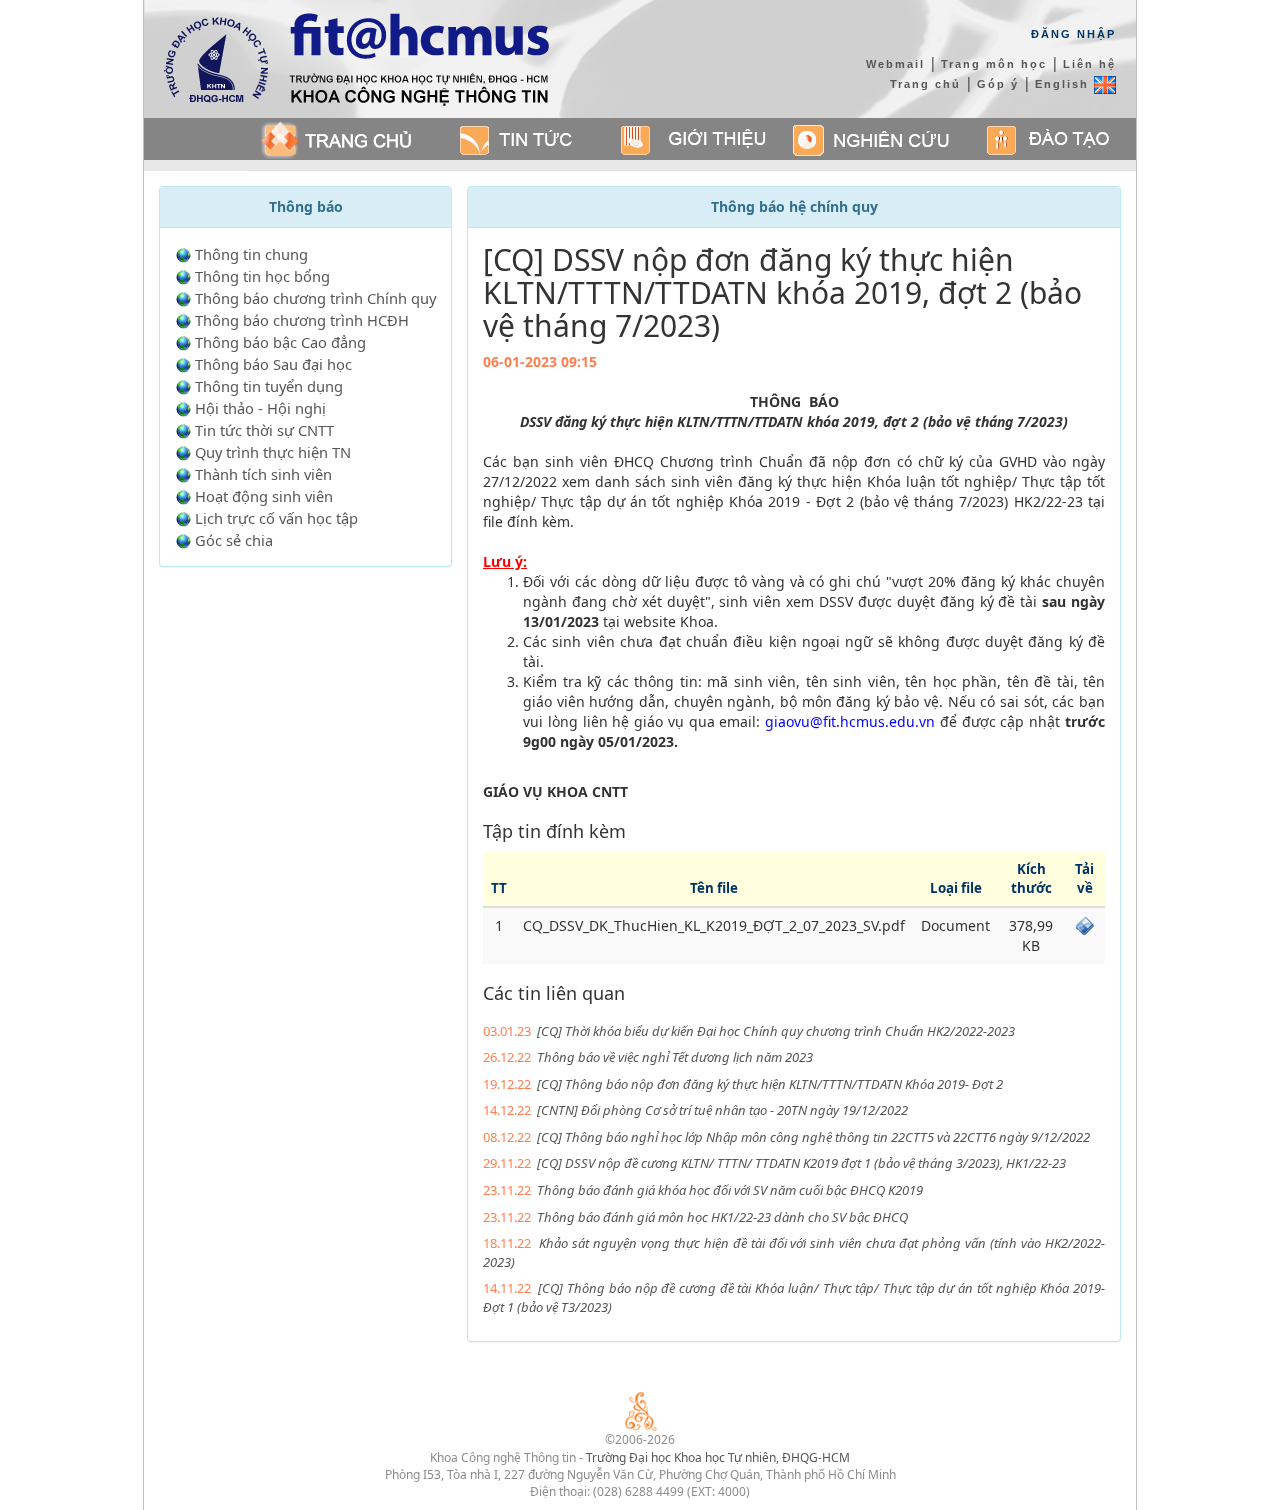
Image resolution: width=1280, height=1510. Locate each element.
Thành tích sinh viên (263, 474)
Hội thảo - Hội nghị (260, 408)
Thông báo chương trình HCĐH (302, 320)
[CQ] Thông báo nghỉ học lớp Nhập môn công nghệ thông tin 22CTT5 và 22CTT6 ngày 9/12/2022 (813, 1137)
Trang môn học (994, 64)
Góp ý (998, 84)
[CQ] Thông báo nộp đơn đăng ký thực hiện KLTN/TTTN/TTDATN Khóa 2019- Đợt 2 (770, 1084)
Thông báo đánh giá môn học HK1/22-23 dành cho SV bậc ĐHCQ (722, 1217)
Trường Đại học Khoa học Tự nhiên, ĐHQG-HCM (718, 1457)
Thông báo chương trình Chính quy (315, 298)
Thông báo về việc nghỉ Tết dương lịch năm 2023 (675, 1057)
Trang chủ (925, 84)
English (1064, 84)
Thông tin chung (251, 254)
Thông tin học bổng (262, 276)
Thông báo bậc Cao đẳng (280, 342)
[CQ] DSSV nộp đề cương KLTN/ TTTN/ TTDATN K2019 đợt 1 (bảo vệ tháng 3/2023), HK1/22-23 (801, 1163)
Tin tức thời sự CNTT (264, 430)
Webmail (895, 64)
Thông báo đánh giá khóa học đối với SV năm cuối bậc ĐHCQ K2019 (730, 1190)
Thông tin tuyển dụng (269, 386)
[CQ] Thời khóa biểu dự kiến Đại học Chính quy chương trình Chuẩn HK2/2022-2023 (776, 1031)
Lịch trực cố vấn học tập (276, 518)
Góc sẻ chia (234, 540)
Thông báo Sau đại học (273, 364)
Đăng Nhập (1073, 34)
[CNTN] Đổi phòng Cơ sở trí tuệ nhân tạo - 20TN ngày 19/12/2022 (722, 1110)
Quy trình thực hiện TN (273, 452)
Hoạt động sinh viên (264, 496)
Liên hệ (1089, 64)
